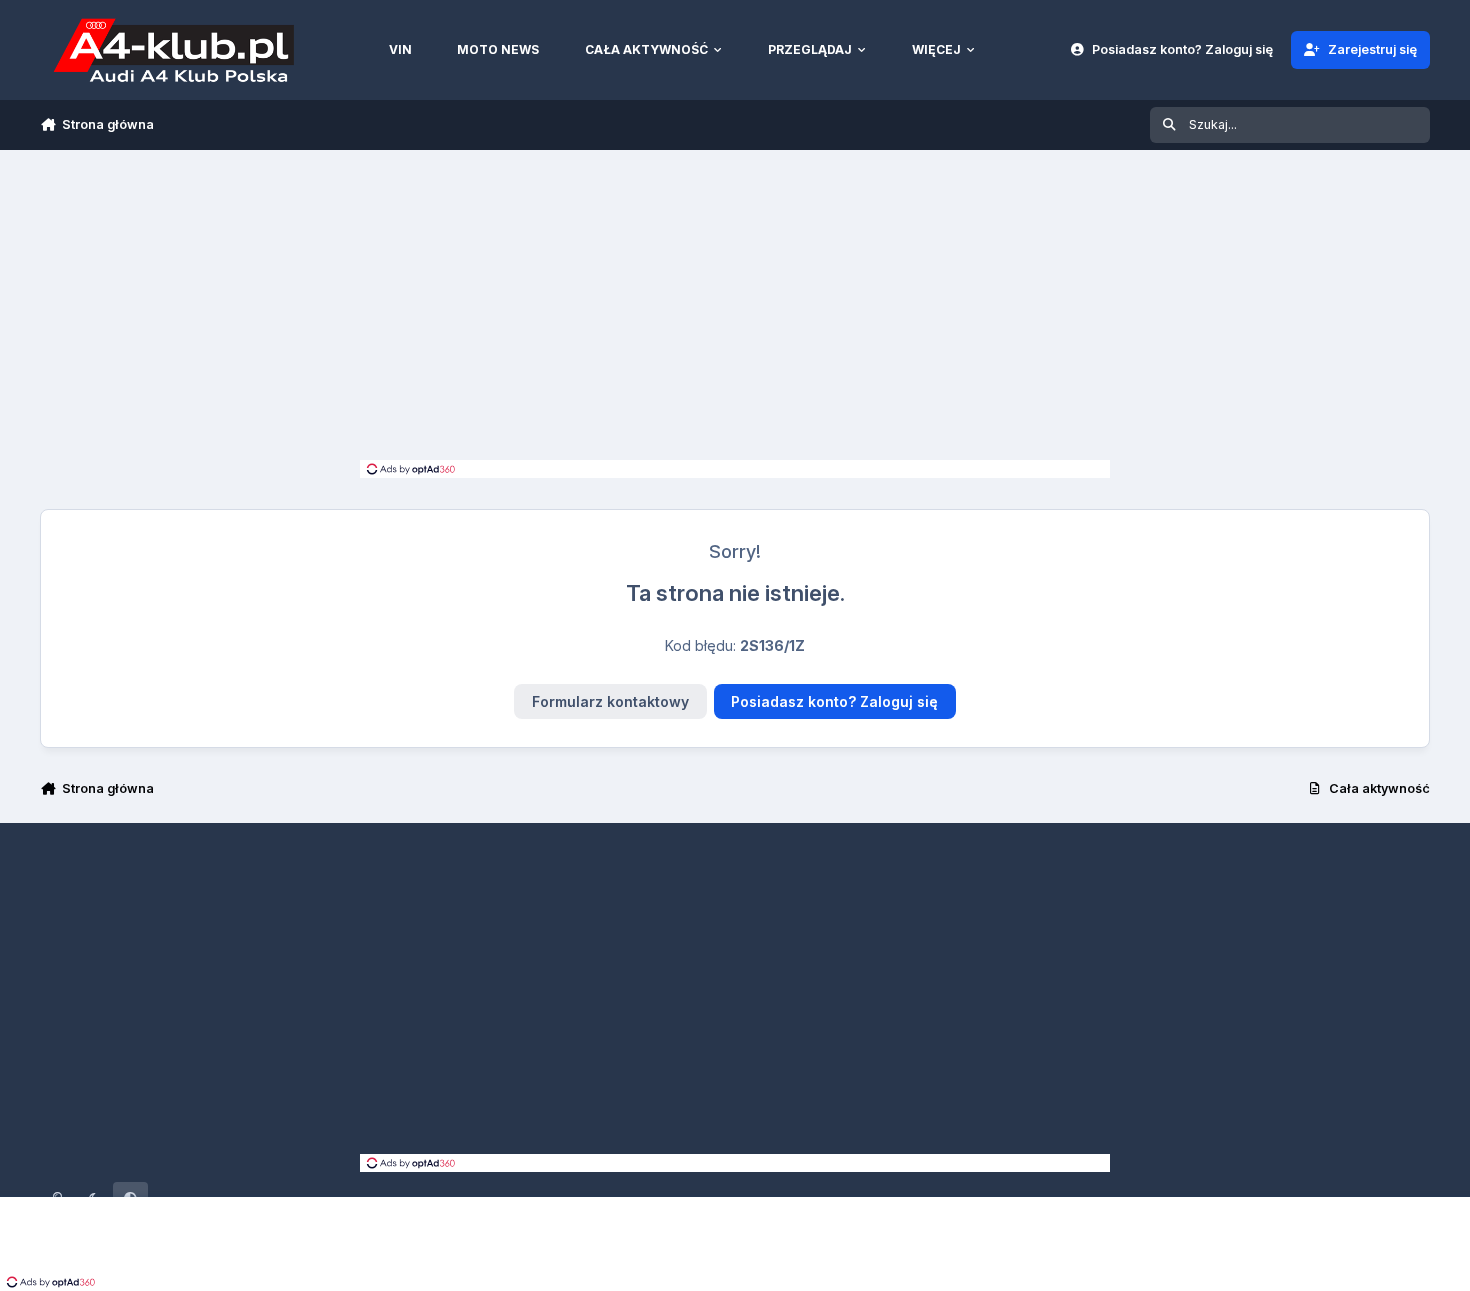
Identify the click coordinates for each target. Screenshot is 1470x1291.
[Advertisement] (735, 310)
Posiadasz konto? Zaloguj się (834, 701)
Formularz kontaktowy (610, 701)
